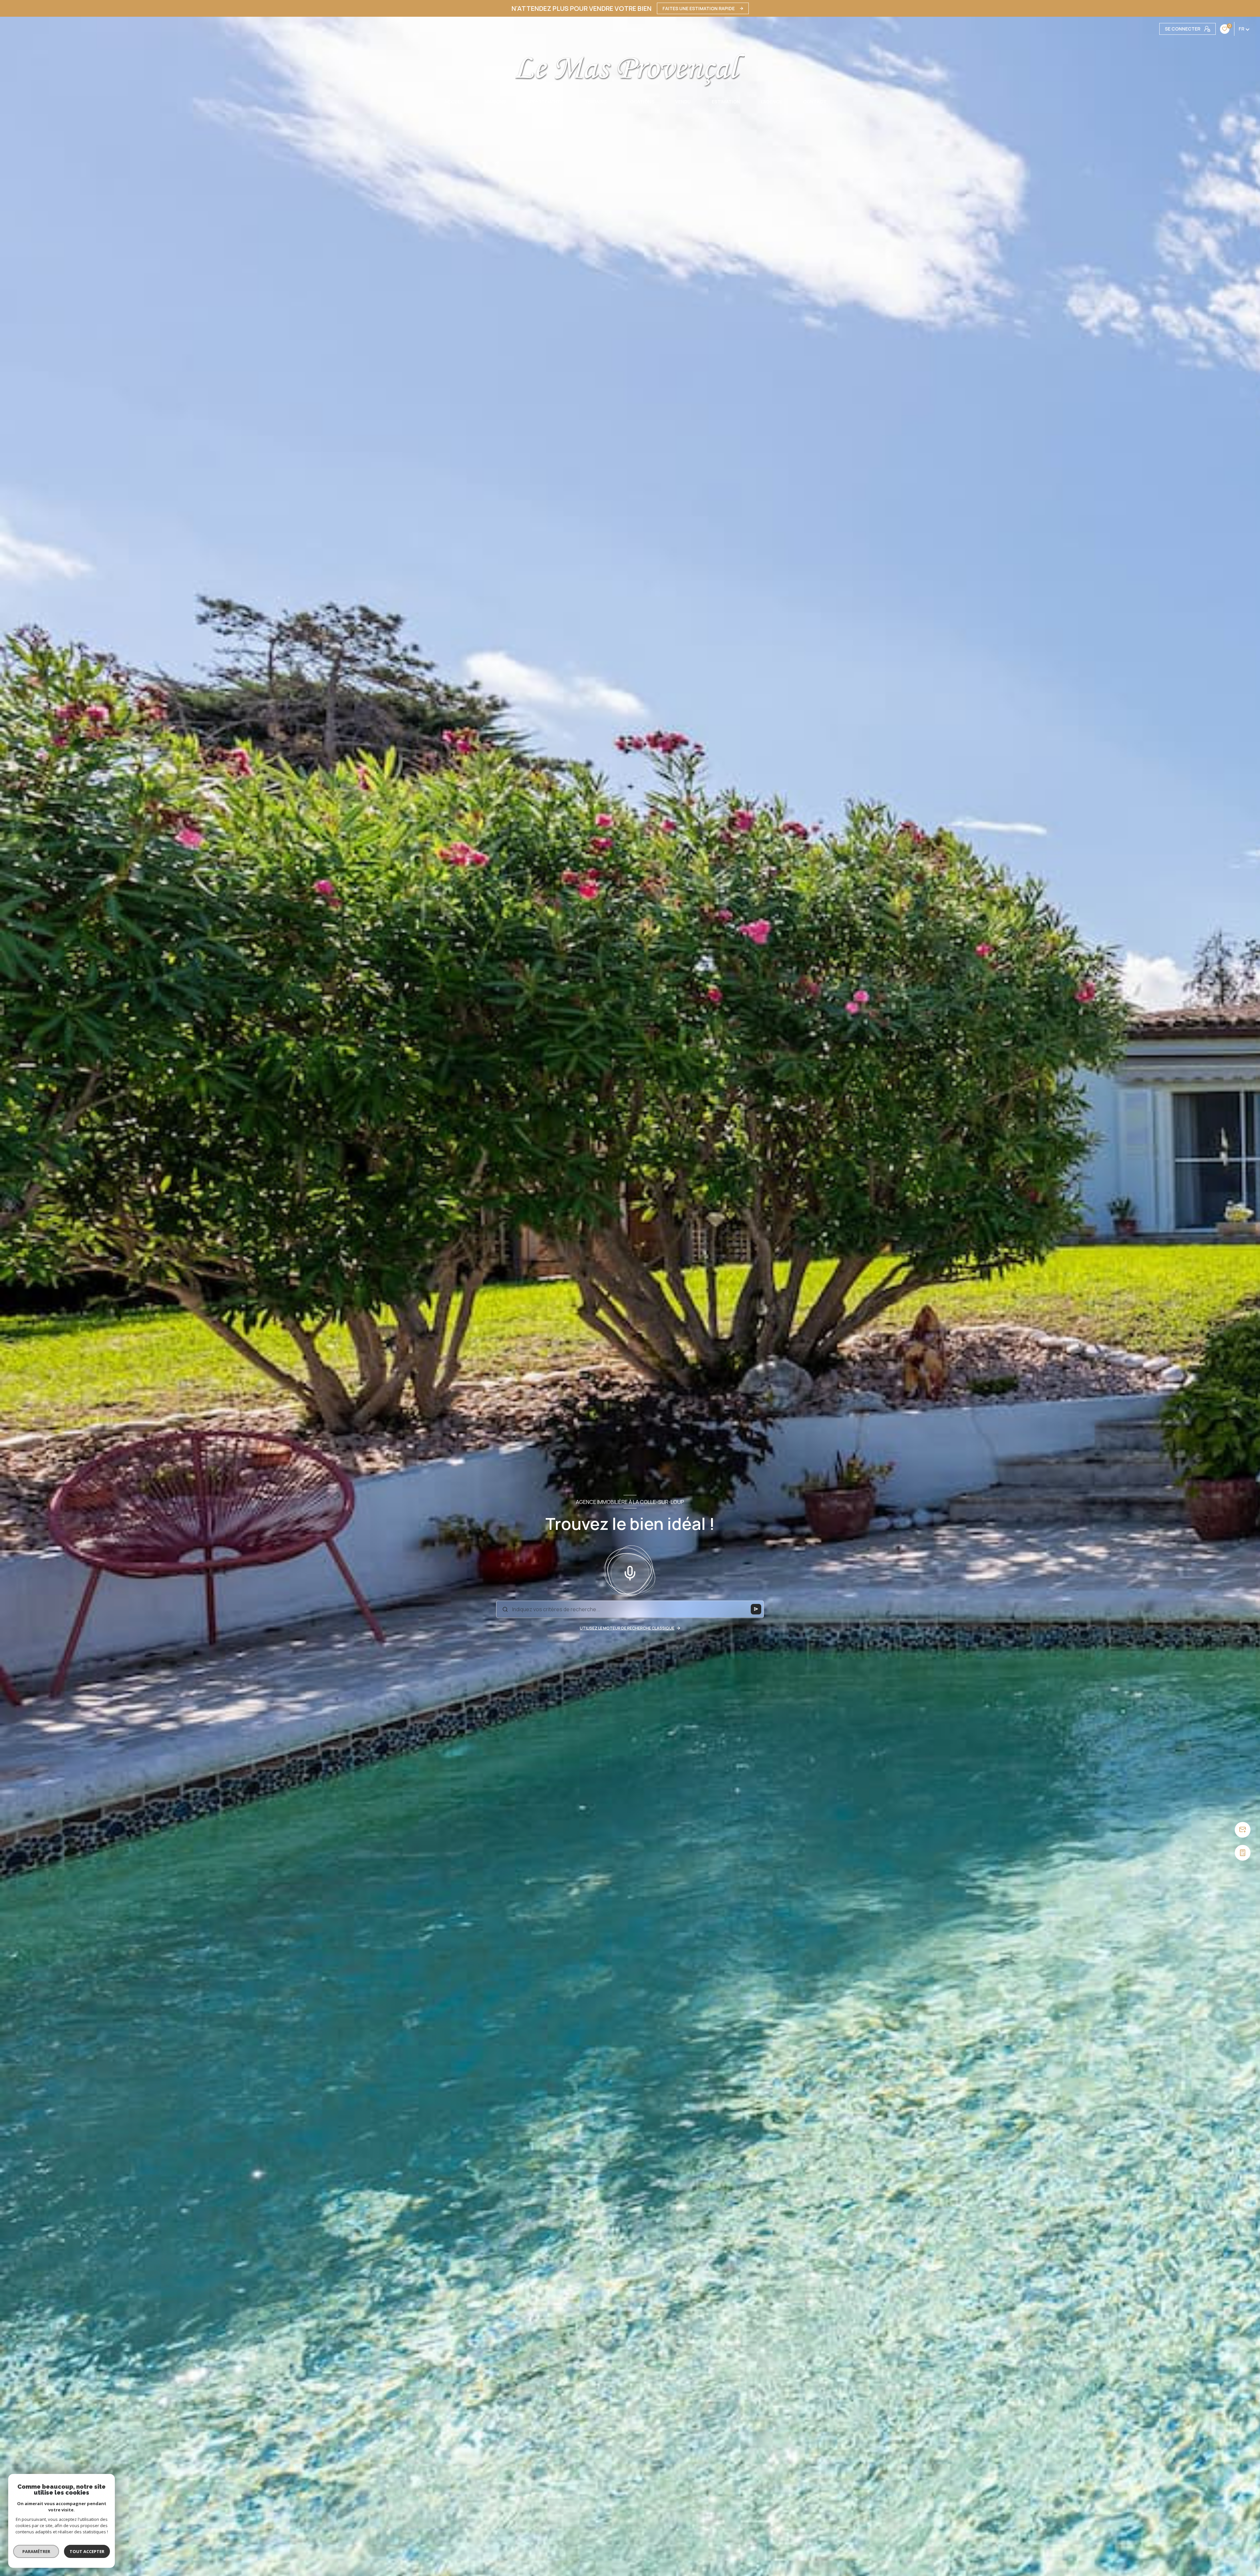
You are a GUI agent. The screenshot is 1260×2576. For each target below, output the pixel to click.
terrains (596, 102)
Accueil (454, 102)
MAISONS (495, 102)
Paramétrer (36, 2551)
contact (815, 102)
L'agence (771, 102)
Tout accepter (87, 2551)
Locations (641, 102)
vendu (683, 102)
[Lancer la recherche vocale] (630, 1572)
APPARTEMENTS (545, 102)
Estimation (726, 102)
